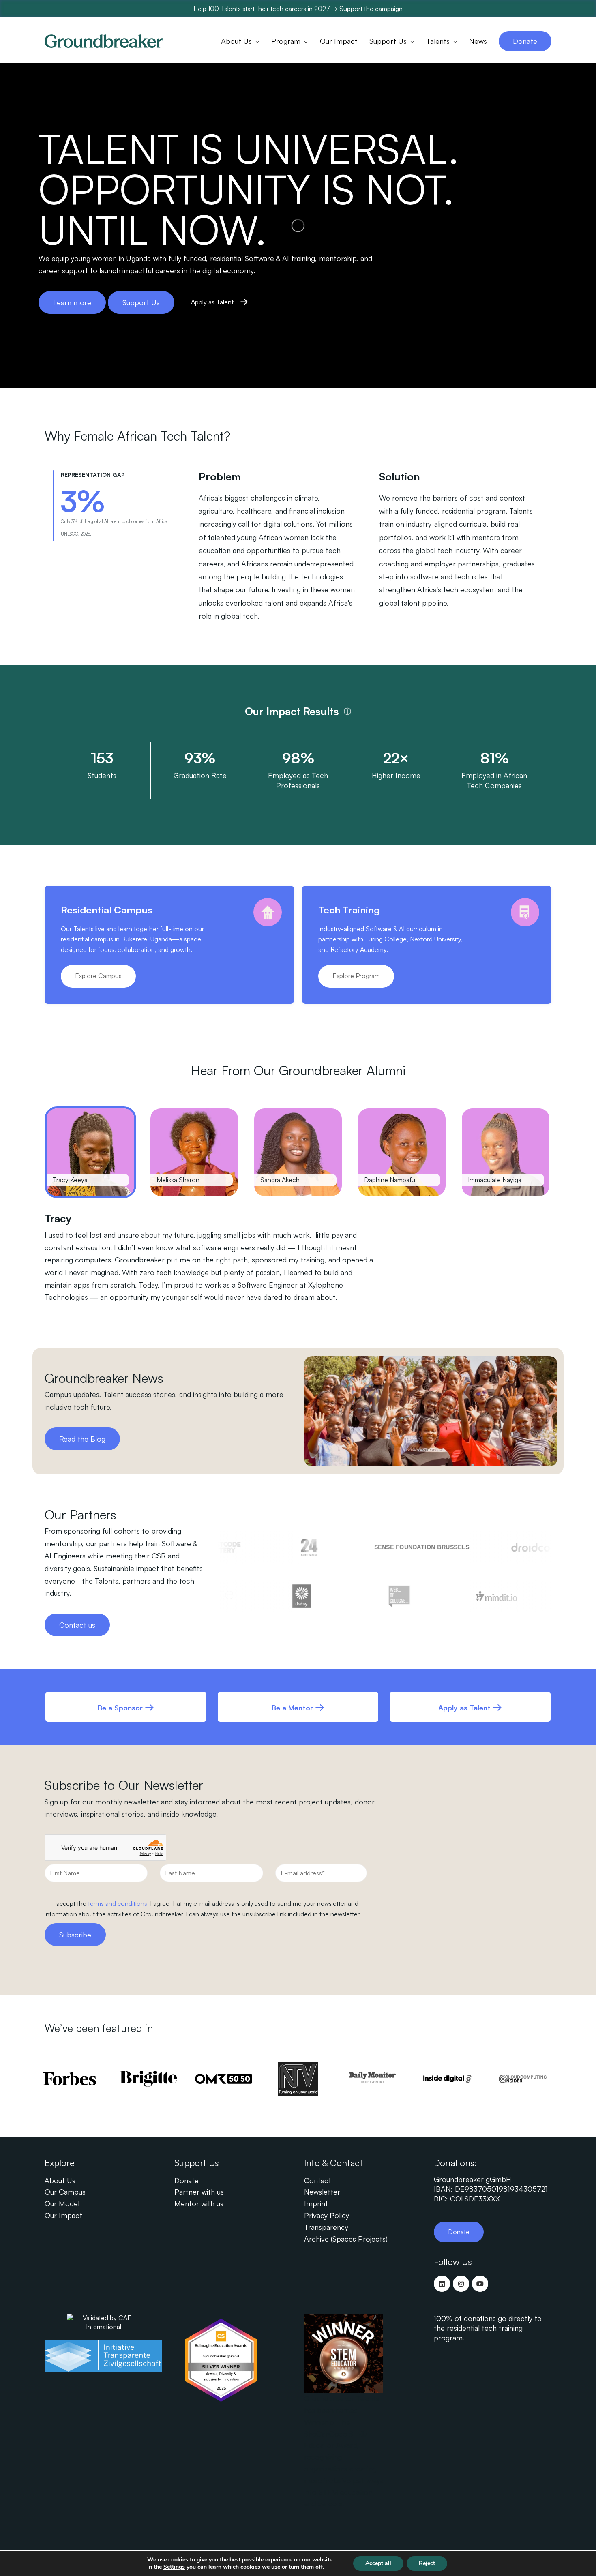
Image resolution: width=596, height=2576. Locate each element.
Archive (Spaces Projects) (346, 2239)
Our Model (62, 2203)
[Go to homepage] (104, 41)
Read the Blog (82, 1439)
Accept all (378, 2563)
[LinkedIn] (442, 2284)
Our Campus (65, 2192)
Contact (318, 2180)
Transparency (326, 2227)
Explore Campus (98, 976)
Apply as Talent (212, 302)
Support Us (141, 302)
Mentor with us (199, 2203)
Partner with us (199, 2192)
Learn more (72, 302)
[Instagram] (461, 2284)
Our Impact (63, 2215)
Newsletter (322, 2192)
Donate (187, 2180)
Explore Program (356, 976)
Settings (174, 2567)
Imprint (316, 2203)
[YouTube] (480, 2284)
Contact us (77, 1625)
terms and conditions (118, 1903)
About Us (60, 2180)
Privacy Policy (327, 2215)
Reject (427, 2563)
